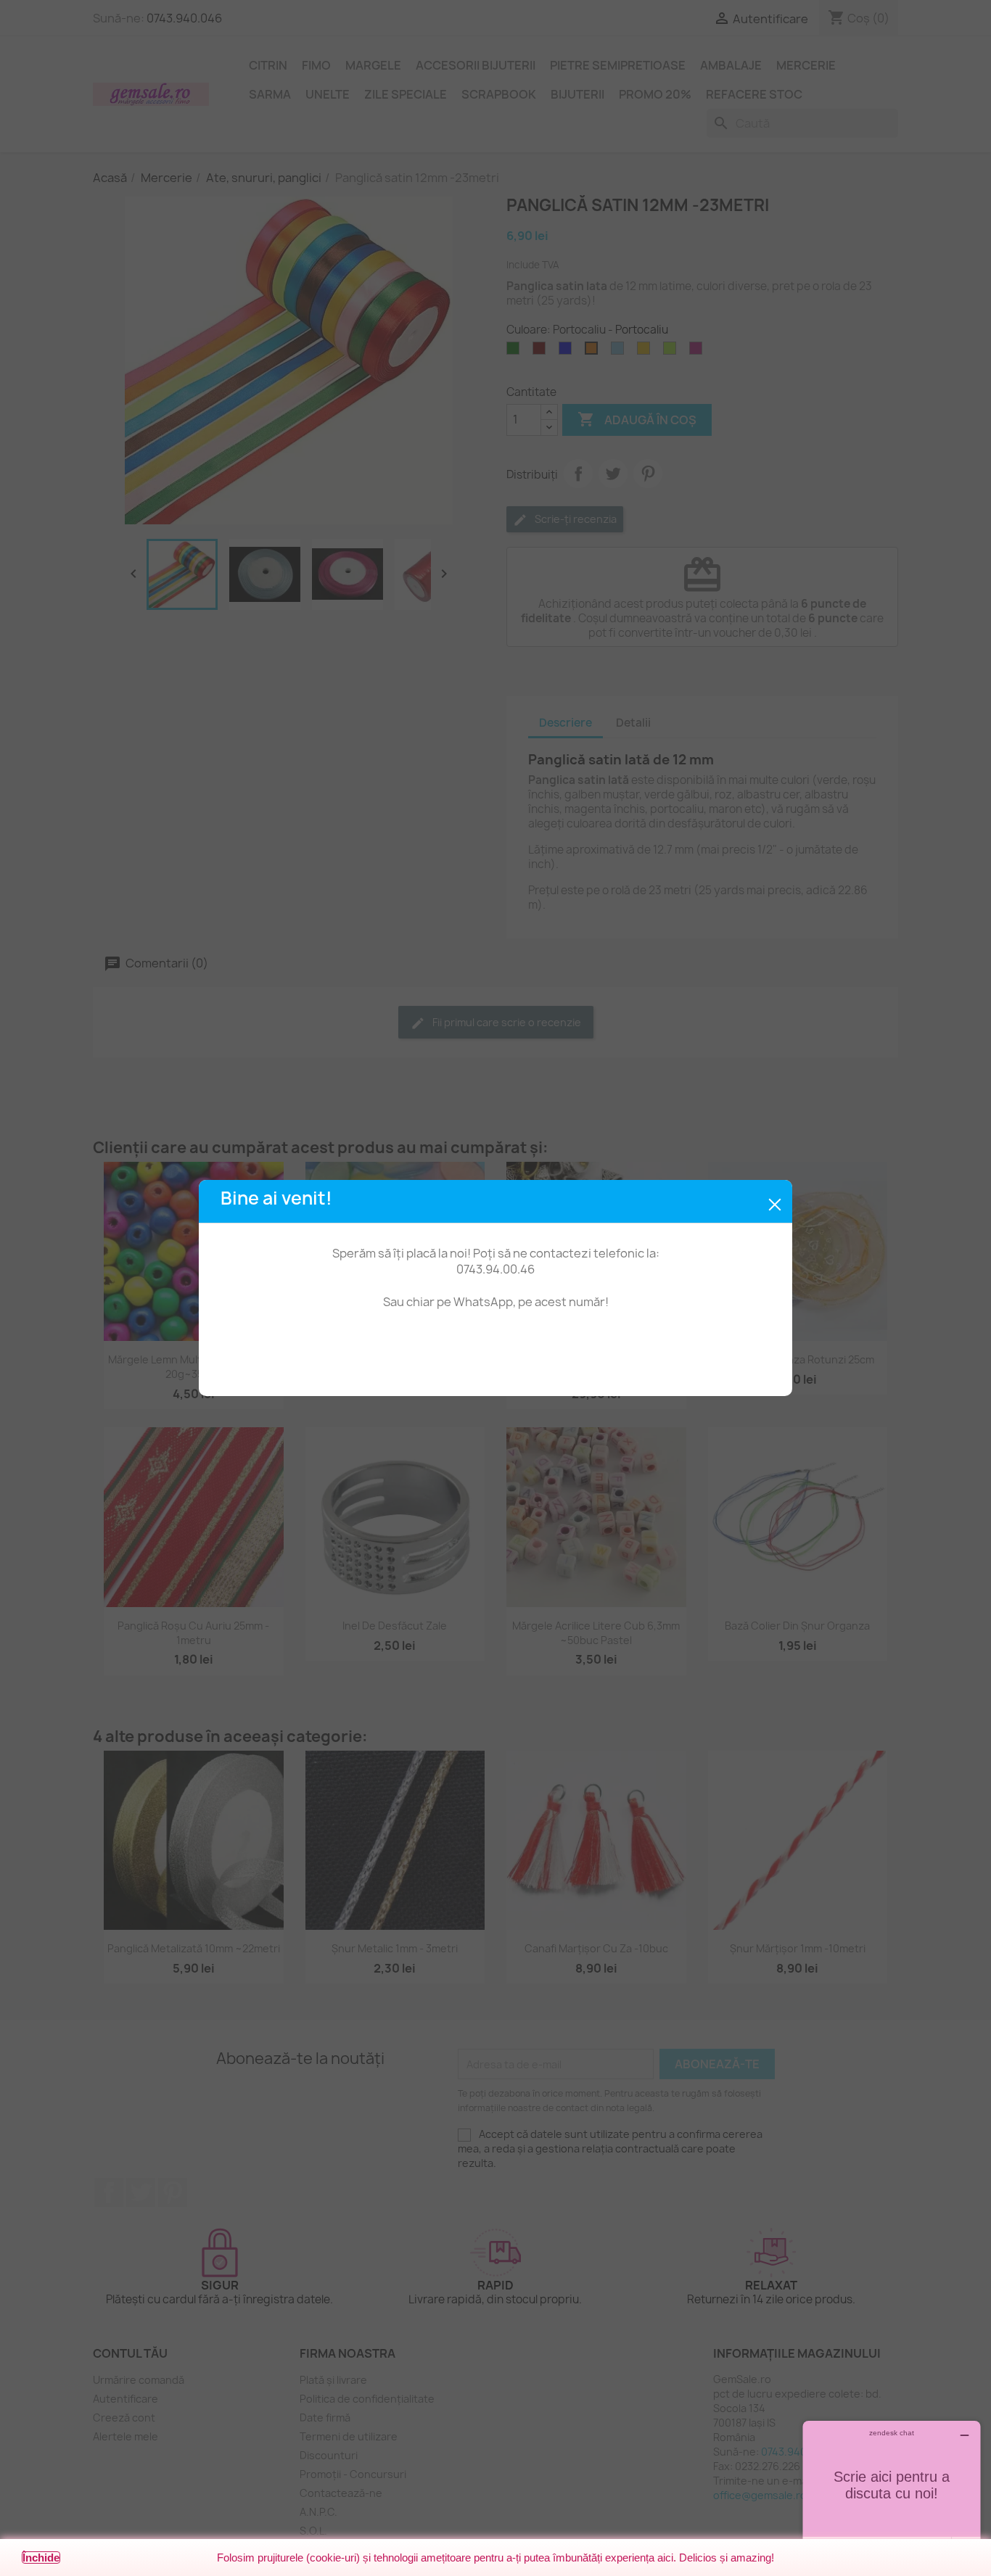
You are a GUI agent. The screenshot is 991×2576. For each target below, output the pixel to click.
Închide (41, 2558)
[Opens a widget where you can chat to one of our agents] (892, 2493)
